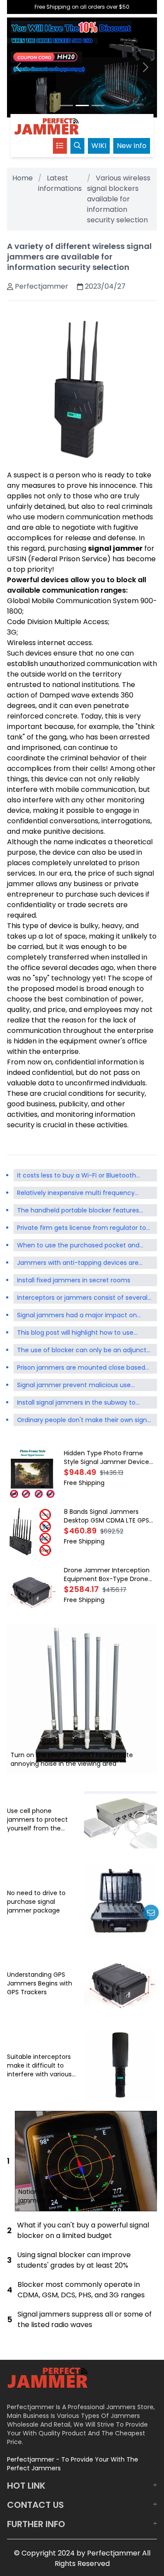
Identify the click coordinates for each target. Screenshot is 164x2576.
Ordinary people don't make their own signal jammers (85, 1421)
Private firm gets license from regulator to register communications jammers (82, 1229)
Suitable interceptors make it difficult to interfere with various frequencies (39, 2065)
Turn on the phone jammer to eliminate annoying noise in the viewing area (72, 1759)
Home (23, 178)
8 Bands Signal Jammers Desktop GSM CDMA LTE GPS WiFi (106, 1516)
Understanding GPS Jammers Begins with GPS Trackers (40, 1983)
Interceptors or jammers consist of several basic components (82, 1298)
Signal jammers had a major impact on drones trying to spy (77, 1316)
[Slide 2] (82, 105)
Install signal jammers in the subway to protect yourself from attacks (76, 1403)
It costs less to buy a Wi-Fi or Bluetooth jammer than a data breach (77, 1176)
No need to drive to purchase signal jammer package (36, 1902)
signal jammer (115, 548)
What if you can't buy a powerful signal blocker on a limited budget (83, 2230)
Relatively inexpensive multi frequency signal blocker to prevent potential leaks (78, 1194)
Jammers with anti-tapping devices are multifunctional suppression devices (78, 1264)
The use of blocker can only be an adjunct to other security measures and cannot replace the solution (82, 1351)
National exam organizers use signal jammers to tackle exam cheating (73, 2196)
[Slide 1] (66, 105)
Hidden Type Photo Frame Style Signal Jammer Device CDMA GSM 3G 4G (106, 1457)
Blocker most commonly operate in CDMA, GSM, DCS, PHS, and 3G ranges (81, 2290)
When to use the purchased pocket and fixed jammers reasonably (78, 1246)
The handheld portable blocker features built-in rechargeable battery (78, 1211)
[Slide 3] (98, 105)
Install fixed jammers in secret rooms (74, 1280)
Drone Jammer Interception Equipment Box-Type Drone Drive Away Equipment (107, 1575)
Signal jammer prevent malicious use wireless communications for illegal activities (74, 1386)
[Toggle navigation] (60, 146)
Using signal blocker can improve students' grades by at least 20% (74, 2260)
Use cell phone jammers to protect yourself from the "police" (37, 1820)
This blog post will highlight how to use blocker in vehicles (75, 1333)
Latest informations (60, 183)
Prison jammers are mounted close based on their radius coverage (81, 1368)
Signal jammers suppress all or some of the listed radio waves (85, 2319)
